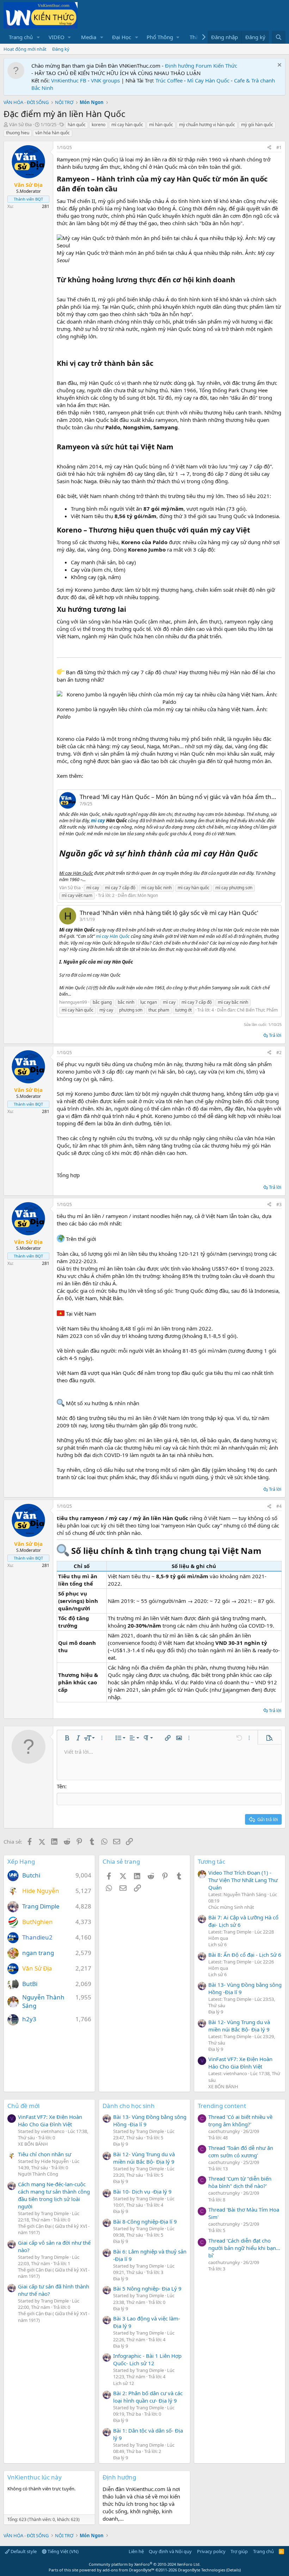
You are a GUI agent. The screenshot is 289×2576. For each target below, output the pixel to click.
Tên (61, 1786)
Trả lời (275, 1035)
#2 (279, 1053)
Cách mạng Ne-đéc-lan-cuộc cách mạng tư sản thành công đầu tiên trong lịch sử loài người (54, 2195)
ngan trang (38, 1953)
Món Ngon (148, 895)
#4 (279, 1506)
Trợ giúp (239, 2551)
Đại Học (122, 37)
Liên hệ (136, 2551)
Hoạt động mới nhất (25, 49)
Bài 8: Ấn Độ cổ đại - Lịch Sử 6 (245, 1955)
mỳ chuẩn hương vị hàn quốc (207, 125)
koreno (99, 125)
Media (89, 37)
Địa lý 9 (216, 2012)
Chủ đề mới (23, 2106)
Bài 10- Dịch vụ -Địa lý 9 (142, 2191)
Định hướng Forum (188, 66)
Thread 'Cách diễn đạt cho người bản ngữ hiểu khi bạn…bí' (244, 2248)
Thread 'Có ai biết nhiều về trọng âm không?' (240, 2120)
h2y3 (29, 2019)
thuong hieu (18, 133)
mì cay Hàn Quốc (113, 936)
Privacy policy (211, 2551)
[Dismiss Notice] (279, 66)
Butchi (31, 1875)
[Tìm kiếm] (279, 37)
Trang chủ (21, 37)
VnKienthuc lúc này (35, 2477)
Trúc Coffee (169, 80)
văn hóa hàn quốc (53, 133)
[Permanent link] (121, 189)
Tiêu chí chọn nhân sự (45, 2154)
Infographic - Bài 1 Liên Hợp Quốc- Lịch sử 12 (147, 2359)
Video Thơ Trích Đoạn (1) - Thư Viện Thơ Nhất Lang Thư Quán (243, 1880)
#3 (279, 1204)
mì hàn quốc (161, 125)
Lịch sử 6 (217, 1944)
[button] (38, 37)
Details (233, 2570)
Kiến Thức (225, 66)
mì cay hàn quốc (127, 125)
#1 (279, 147)
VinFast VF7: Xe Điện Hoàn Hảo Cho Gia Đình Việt (240, 2063)
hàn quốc (77, 125)
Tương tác (211, 1861)
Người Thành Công (38, 2174)
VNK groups (105, 80)
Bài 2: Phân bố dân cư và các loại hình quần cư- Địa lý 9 (148, 2397)
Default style (23, 2551)
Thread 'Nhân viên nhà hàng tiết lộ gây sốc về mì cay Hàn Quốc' (169, 913)
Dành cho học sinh (129, 2106)
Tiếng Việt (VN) (63, 2551)
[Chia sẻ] (269, 148)
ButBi (30, 1984)
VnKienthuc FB (69, 80)
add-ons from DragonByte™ (128, 2570)
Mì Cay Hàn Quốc (208, 80)
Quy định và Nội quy (170, 2551)
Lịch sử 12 (124, 2383)
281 (46, 206)
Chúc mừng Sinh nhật (231, 1907)
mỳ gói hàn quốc (257, 125)
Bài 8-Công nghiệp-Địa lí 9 (145, 2221)
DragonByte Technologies (202, 2570)
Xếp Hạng (21, 1861)
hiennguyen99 (73, 1002)
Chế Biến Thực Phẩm (257, 1010)
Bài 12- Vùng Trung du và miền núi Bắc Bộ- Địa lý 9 (239, 2026)
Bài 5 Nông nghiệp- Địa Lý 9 (147, 2288)
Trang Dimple (41, 1906)
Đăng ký (61, 49)
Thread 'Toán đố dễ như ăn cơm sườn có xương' (241, 2151)
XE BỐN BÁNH (223, 2086)
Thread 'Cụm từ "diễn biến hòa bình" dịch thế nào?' (240, 2182)
